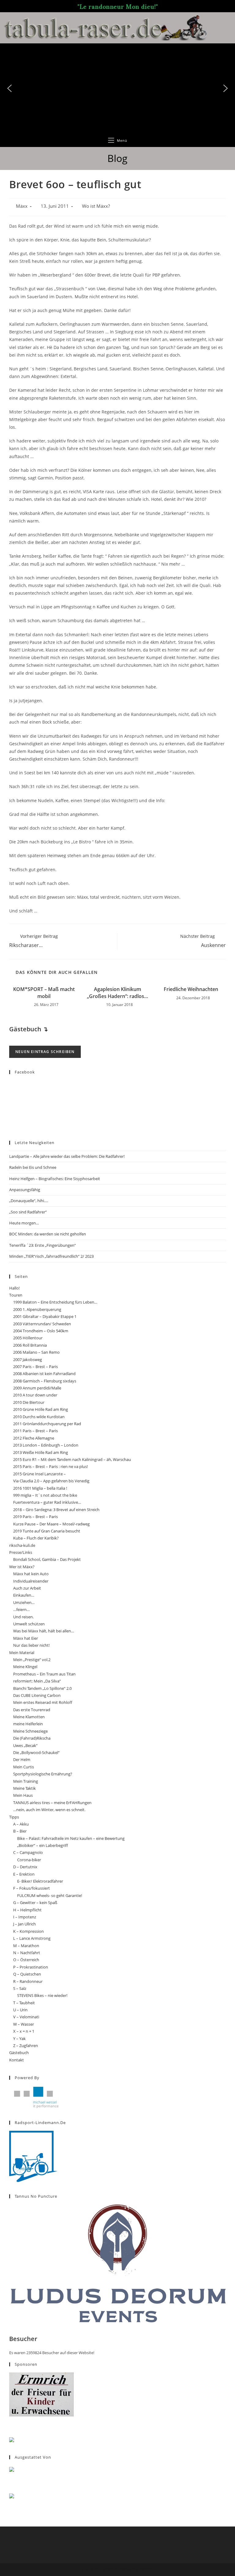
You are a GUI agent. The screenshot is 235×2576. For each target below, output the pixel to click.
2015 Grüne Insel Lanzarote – (39, 1474)
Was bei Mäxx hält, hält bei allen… (44, 1631)
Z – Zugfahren (26, 2046)
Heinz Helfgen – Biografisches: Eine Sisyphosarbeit (55, 1179)
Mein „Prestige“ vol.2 (32, 1660)
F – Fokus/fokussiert (32, 1888)
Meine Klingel (25, 1667)
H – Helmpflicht (27, 1910)
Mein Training (26, 1781)
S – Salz (20, 1988)
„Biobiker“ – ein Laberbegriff (43, 1845)
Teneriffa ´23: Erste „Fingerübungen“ (43, 1245)
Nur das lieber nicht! (31, 1645)
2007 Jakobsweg (28, 1360)
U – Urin (20, 2010)
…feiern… (21, 1609)
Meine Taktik (24, 1788)
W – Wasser (24, 2024)
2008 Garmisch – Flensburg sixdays (45, 1381)
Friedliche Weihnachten (191, 989)
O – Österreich (26, 1960)
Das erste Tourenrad (32, 1710)
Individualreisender (31, 1581)
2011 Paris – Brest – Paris (35, 1431)
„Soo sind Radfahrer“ (28, 1212)
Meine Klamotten (29, 1717)
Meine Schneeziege (30, 1731)
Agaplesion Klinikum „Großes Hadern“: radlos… (117, 993)
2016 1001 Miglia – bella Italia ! (40, 1488)
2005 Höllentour (28, 1338)
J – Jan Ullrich (24, 1924)
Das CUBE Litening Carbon (37, 1695)
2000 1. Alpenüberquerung (37, 1309)
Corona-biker (29, 1860)
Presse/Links (21, 1552)
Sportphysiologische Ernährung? (43, 1774)
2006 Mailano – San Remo (36, 1352)
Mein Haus (23, 1795)
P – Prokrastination (31, 1967)
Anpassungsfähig (25, 1190)
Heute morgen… (24, 1223)
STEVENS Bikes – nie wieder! (42, 1995)
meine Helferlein (28, 1724)
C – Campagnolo (28, 1852)
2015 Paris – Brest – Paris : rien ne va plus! (50, 1466)
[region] (117, 88)
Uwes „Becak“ (25, 1745)
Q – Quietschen (27, 1974)
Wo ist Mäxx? (96, 206)
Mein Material (22, 1653)
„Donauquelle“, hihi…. (29, 1201)
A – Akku (21, 1824)
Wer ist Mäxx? (22, 1567)
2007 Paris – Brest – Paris (35, 1367)
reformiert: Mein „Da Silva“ (37, 1681)
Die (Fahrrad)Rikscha (32, 1738)
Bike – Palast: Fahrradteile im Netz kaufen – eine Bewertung (71, 1838)
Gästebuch (19, 2053)
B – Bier (20, 1831)
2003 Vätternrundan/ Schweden (42, 1324)
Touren (16, 1295)
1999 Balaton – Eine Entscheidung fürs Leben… (55, 1302)
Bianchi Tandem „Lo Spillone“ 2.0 (42, 1688)
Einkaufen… (24, 1595)
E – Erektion (24, 1874)
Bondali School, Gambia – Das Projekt (47, 1559)
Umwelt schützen (29, 1624)
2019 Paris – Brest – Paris (35, 1517)
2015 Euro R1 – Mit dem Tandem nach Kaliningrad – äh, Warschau (72, 1459)
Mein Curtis (24, 1767)
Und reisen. (23, 1617)
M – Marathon (26, 1946)
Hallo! (14, 1288)
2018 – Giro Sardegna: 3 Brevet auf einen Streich (56, 1510)
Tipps (14, 1817)
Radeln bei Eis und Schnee (33, 1167)
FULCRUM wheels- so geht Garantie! (50, 1895)
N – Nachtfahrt (27, 1953)
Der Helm (22, 1760)
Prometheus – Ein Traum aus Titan (44, 1674)
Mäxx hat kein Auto (31, 1574)
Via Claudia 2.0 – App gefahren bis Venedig (51, 1481)
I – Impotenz (25, 1917)
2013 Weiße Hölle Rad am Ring (41, 1452)
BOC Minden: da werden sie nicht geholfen (48, 1234)
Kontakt (17, 2060)
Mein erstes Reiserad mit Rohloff (43, 1702)
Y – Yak (19, 2038)
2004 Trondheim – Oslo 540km (41, 1331)
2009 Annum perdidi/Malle (37, 1388)
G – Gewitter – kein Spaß (35, 1903)
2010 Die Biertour (29, 1402)
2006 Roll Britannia (30, 1345)
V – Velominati (26, 2017)
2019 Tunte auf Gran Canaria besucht (47, 1531)
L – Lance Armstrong (32, 1938)
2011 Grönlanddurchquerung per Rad (47, 1424)
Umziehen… (24, 1602)
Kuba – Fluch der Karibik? (36, 1538)
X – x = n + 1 (24, 2031)
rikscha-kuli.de (22, 1545)
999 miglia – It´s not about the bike (45, 1495)
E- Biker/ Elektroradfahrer (40, 1881)
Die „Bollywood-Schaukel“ (36, 1752)
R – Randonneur (28, 1981)
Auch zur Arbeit (27, 1588)
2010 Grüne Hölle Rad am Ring (41, 1409)
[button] (9, 88)
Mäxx (22, 206)
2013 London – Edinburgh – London (46, 1445)
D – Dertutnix (25, 1867)
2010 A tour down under (35, 1395)
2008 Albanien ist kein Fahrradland (44, 1374)
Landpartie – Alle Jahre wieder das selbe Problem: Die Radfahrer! (67, 1156)
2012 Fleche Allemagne (34, 1438)
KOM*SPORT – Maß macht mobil (44, 993)
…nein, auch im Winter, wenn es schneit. (49, 1810)
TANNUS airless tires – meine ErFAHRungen (52, 1803)
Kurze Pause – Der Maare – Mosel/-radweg (51, 1524)
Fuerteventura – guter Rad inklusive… (47, 1502)
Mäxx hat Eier (26, 1638)
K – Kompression (28, 1931)
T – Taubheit (24, 2003)
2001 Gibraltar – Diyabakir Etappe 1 (45, 1316)
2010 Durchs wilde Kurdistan (39, 1417)
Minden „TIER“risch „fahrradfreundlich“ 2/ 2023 (51, 1256)
